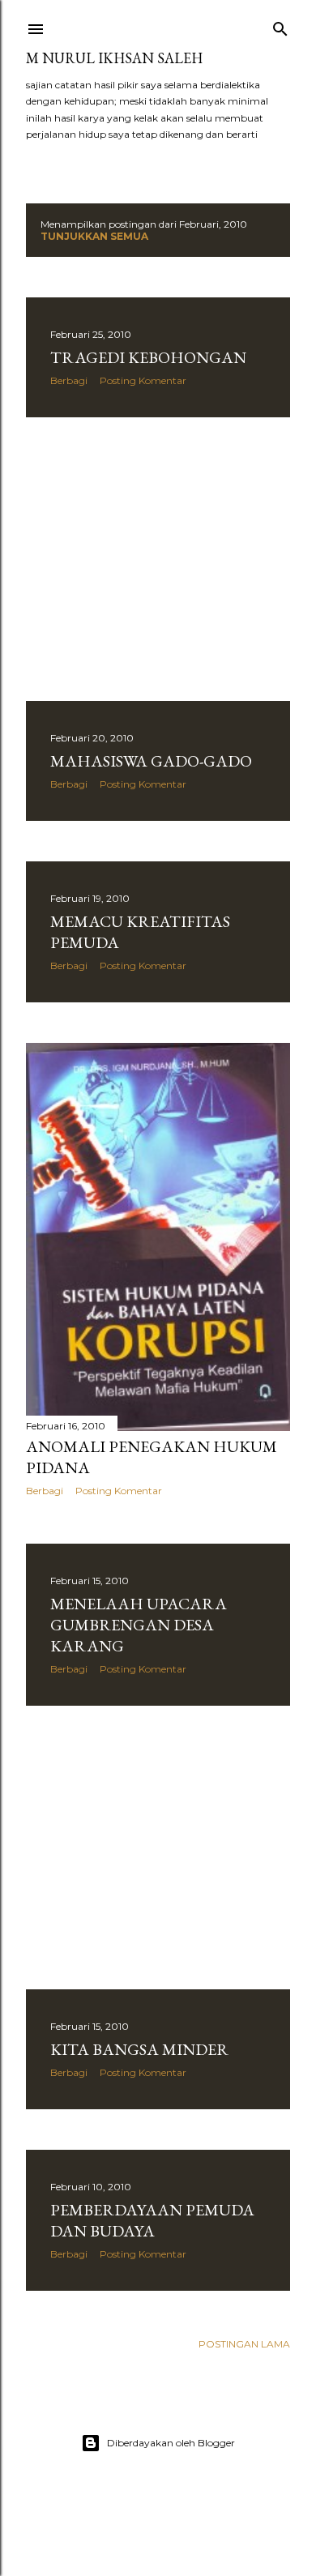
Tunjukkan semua (94, 236)
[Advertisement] (158, 559)
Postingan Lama (244, 2344)
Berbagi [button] (69, 380)
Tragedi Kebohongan (148, 357)
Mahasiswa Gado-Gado (151, 761)
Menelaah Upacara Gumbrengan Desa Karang (139, 1625)
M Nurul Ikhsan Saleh (114, 58)
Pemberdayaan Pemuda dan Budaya (152, 2220)
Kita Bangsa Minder (139, 2049)
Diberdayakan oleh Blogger (171, 2443)
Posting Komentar (143, 380)
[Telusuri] (280, 26)
